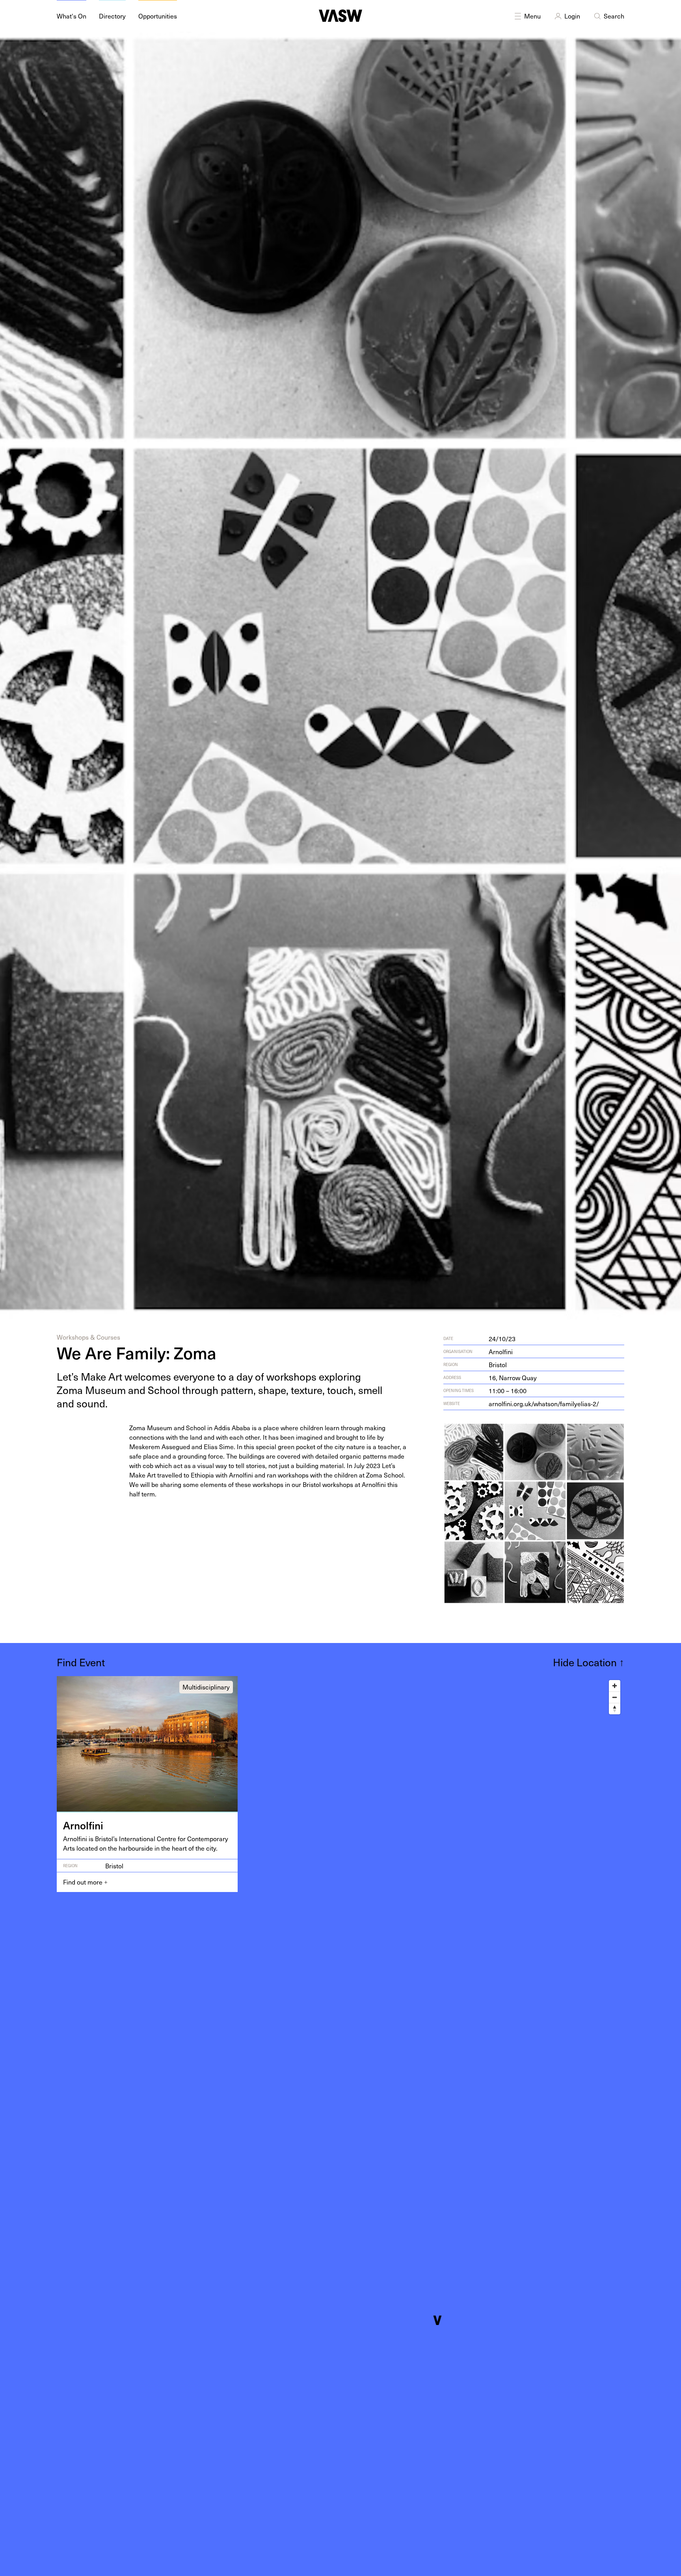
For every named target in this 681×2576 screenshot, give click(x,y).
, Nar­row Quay (513, 1377)
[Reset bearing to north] (615, 1709)
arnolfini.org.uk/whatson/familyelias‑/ (544, 1403)
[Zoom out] (615, 1697)
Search (614, 16)
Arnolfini (501, 1351)
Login (572, 16)
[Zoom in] (615, 1686)
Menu (532, 16)
